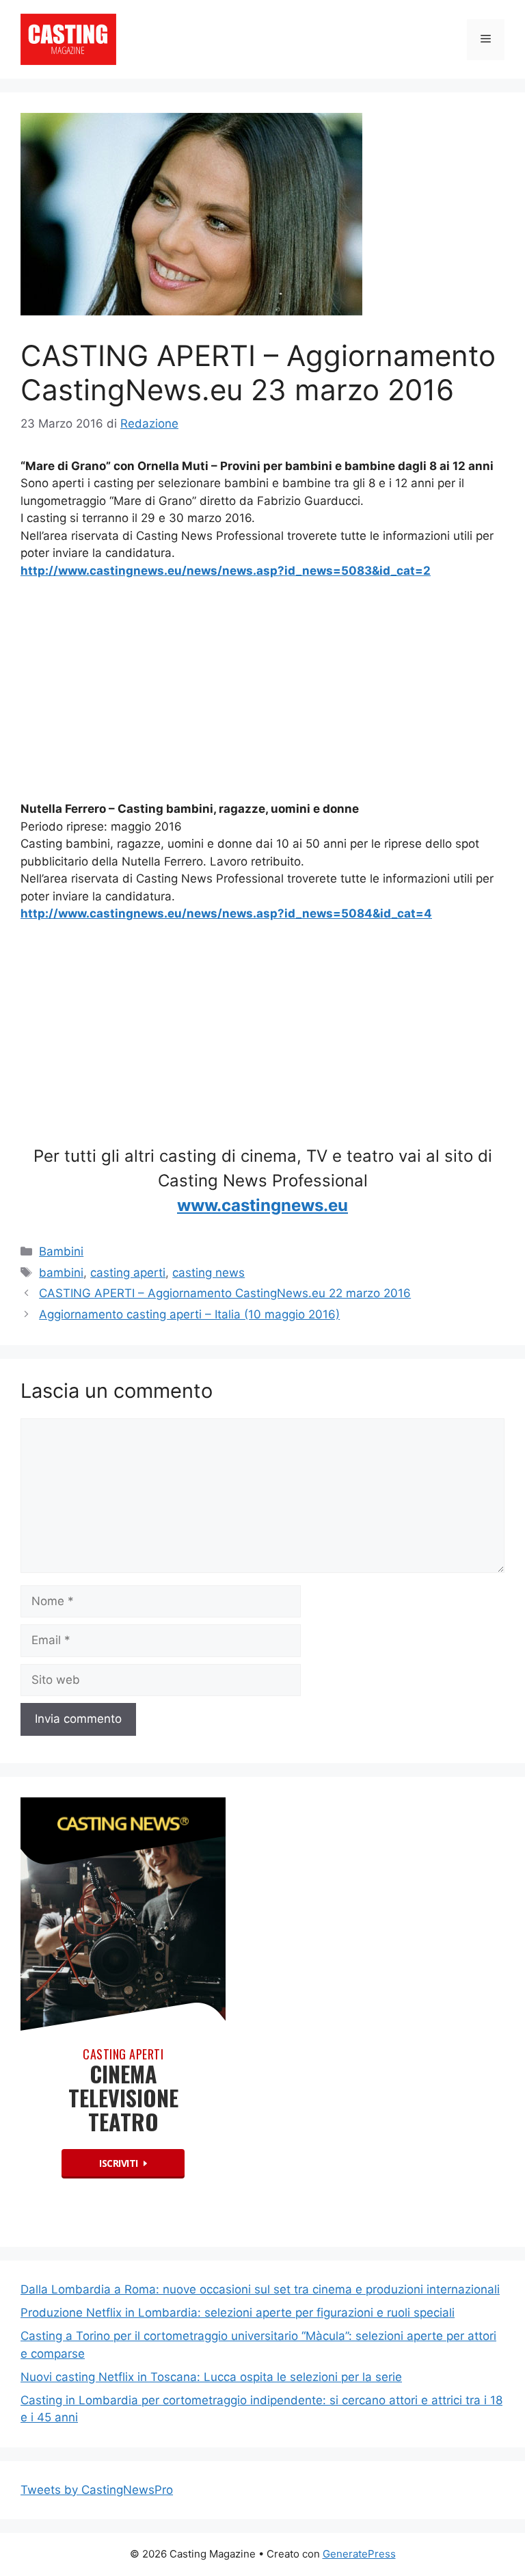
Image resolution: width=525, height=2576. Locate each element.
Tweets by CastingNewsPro (97, 2490)
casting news (208, 1273)
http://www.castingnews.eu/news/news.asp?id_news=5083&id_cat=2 (226, 571)
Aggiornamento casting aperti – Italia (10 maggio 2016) (189, 1314)
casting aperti (128, 1273)
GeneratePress (359, 2554)
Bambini (61, 1251)
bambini (61, 1273)
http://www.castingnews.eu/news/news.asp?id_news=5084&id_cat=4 (226, 913)
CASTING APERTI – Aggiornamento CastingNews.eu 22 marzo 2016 (225, 1293)
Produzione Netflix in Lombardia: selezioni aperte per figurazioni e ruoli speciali (238, 2313)
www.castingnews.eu (262, 1205)
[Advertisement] (262, 693)
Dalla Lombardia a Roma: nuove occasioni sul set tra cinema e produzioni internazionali (260, 2289)
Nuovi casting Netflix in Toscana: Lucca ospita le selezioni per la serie (211, 2377)
